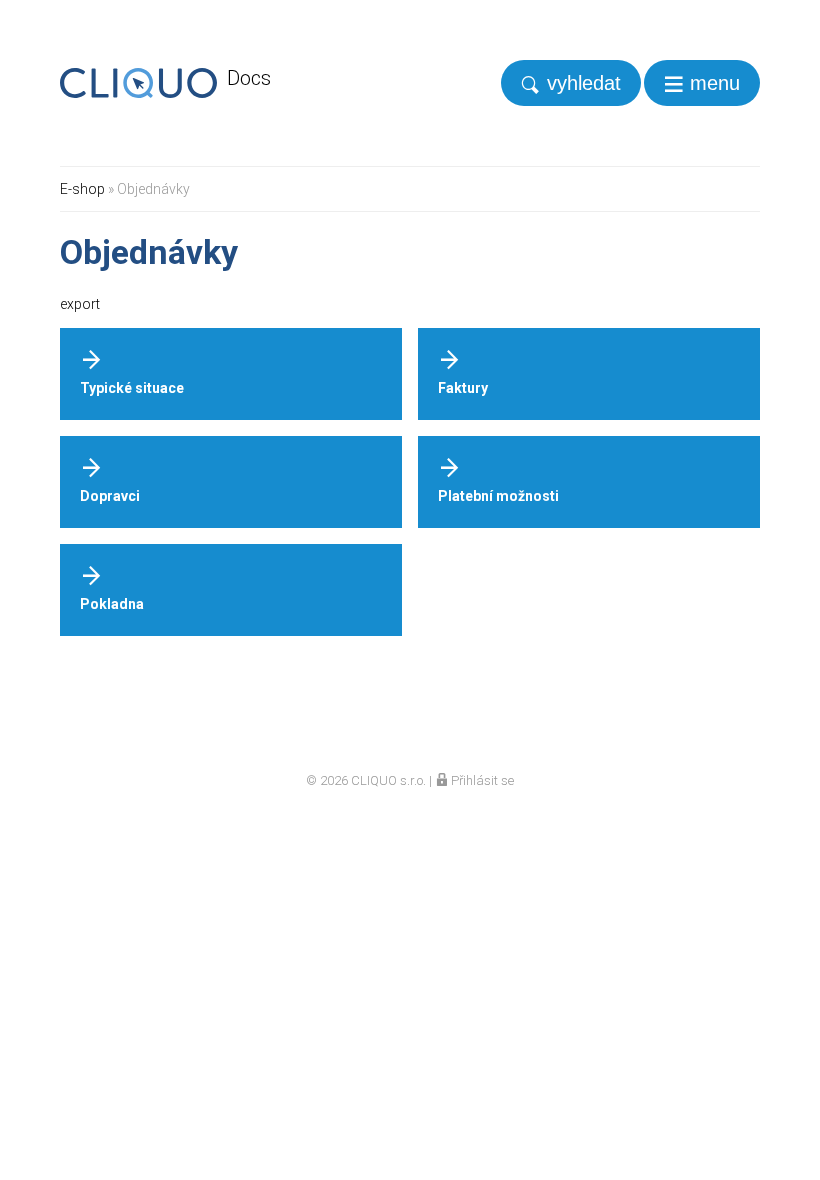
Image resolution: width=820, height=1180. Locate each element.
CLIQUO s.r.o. (388, 780)
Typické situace (132, 388)
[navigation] (702, 83)
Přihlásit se (481, 780)
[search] (571, 83)
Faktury (463, 388)
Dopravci (110, 496)
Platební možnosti (498, 496)
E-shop (82, 189)
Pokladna (112, 604)
